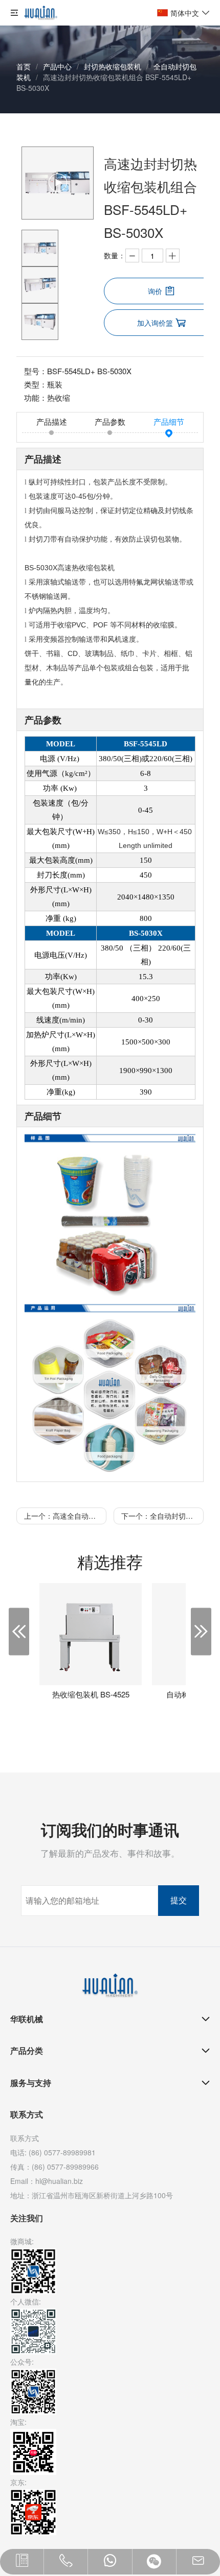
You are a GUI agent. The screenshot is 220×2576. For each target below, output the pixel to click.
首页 (24, 66)
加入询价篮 (155, 323)
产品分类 (27, 2050)
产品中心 (57, 66)
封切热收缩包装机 (113, 66)
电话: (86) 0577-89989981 (53, 2152)
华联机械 (27, 2019)
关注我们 (27, 2218)
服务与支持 (31, 2083)
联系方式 (27, 2114)
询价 (155, 291)
